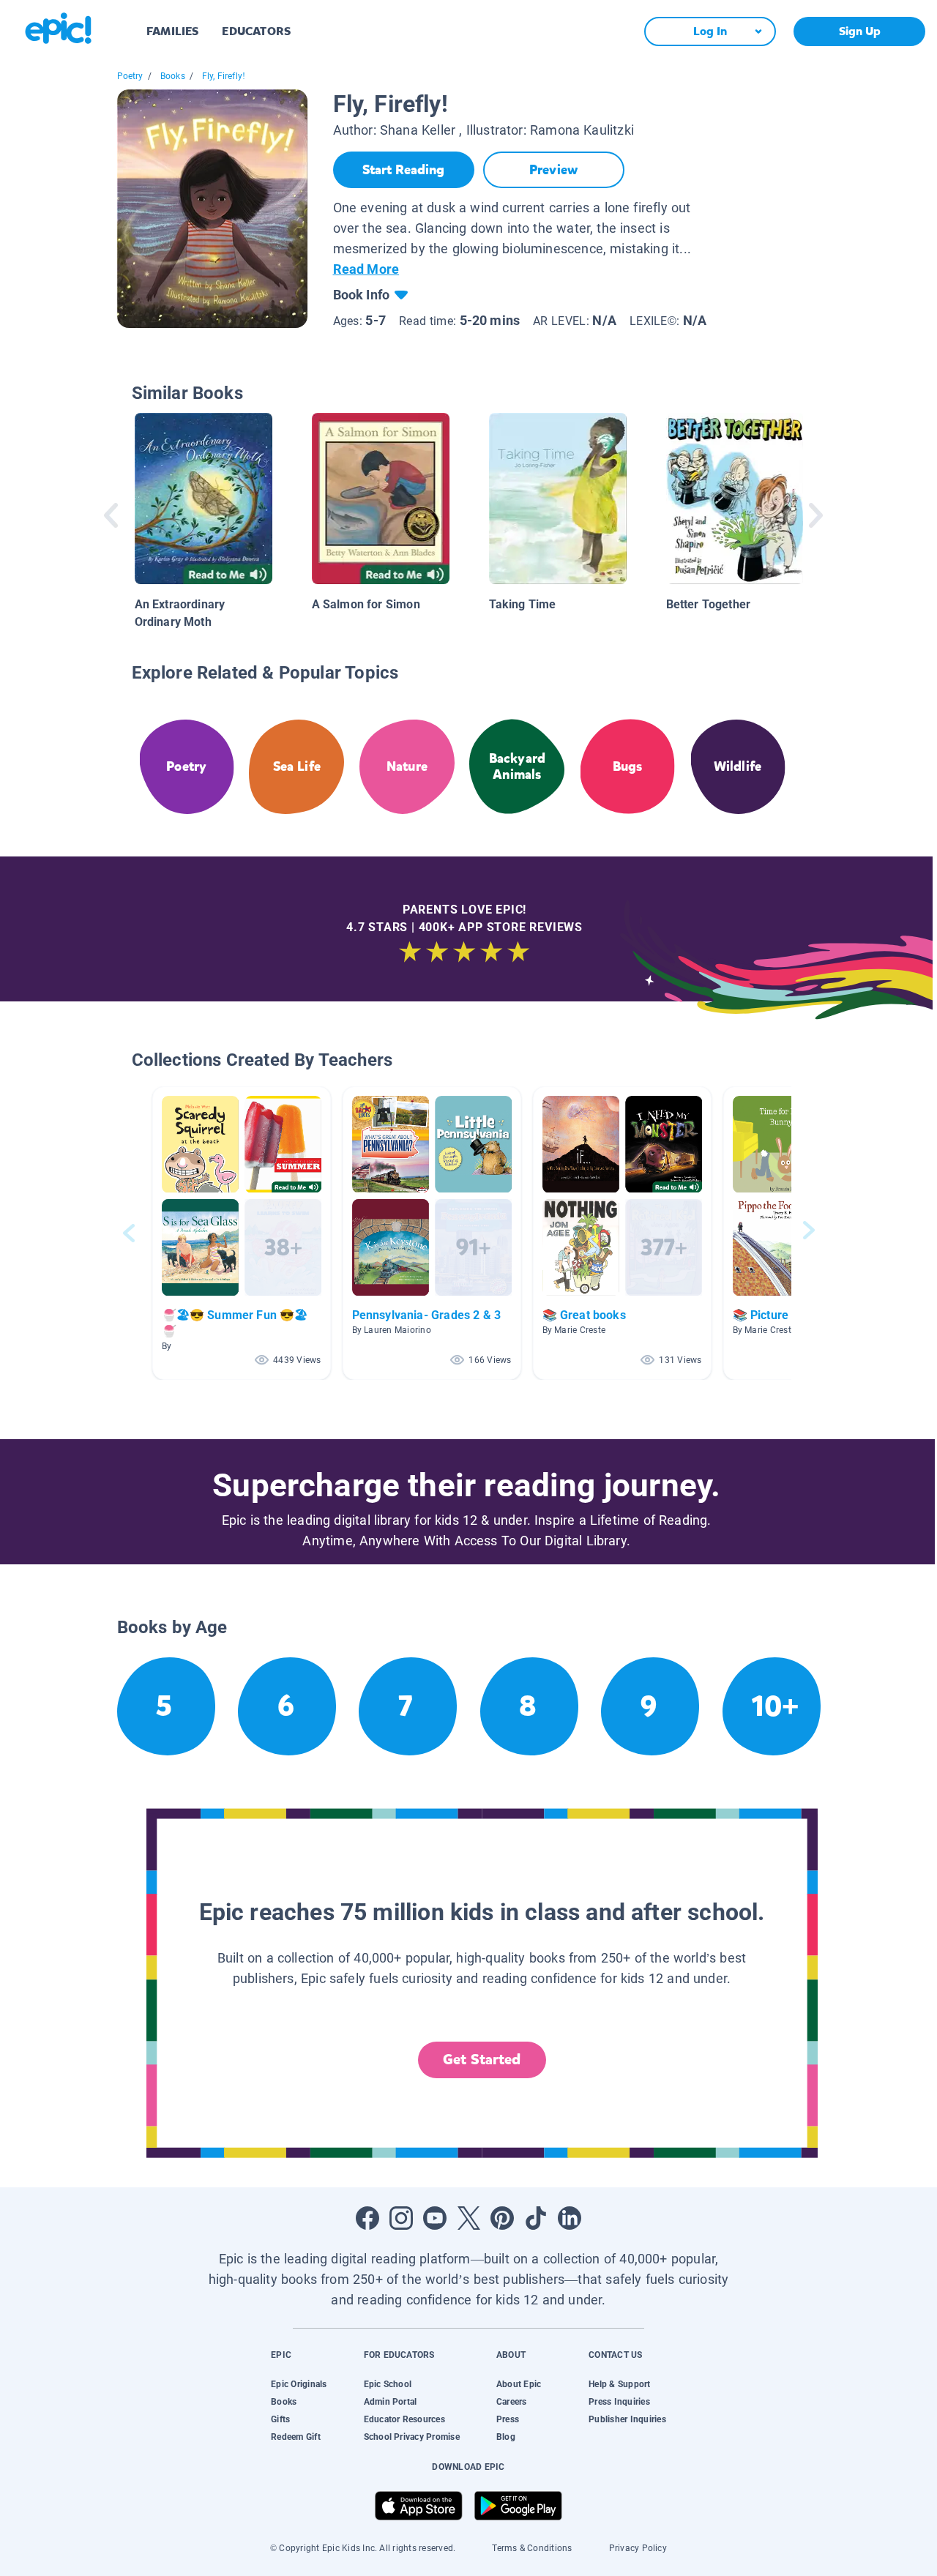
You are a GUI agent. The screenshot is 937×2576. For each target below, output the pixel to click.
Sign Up (860, 31)
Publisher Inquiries (627, 2419)
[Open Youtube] (435, 2218)
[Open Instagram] (401, 2218)
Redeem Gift (296, 2437)
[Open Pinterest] (502, 2218)
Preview (553, 170)
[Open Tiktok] (536, 2218)
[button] (242, 1233)
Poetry (130, 76)
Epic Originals (299, 2384)
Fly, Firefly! (224, 76)
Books (173, 76)
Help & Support (619, 2384)
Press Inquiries (619, 2402)
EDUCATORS (256, 31)
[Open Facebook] (367, 2218)
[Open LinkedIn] (570, 2218)
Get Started (482, 2060)
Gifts (280, 2419)
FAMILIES (172, 31)
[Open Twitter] (468, 2218)
